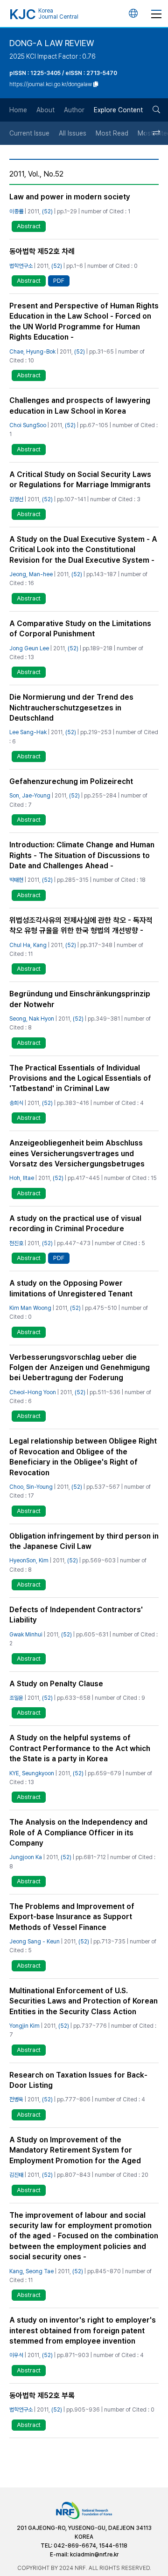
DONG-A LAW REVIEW (52, 43)
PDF (59, 281)
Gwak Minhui (26, 1635)
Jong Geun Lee (29, 648)
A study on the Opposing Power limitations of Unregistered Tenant (71, 1288)
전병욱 (16, 2099)
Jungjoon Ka (26, 1857)
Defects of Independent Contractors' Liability (76, 1615)
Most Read (112, 133)
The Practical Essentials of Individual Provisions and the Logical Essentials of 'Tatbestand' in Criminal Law (80, 1078)
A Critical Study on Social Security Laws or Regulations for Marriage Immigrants (80, 480)
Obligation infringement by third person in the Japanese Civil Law (84, 1541)
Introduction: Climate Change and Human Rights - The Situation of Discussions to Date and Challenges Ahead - (82, 855)
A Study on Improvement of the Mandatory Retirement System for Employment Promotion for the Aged (75, 2150)
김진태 (16, 2175)
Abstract (29, 226)
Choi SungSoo (28, 425)
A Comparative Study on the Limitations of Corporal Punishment (80, 629)
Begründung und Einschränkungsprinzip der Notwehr (80, 999)
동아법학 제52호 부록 (42, 2395)
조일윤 (16, 1698)
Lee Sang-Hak (28, 732)
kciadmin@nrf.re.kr (94, 2555)
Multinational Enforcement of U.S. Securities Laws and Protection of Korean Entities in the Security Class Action (84, 2001)
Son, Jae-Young (30, 796)
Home (18, 110)
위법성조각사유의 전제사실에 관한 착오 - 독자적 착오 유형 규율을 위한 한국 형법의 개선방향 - (81, 925)
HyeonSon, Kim (29, 1561)
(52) (47, 211)
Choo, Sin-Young (31, 1487)
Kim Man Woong (30, 1308)
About (45, 110)
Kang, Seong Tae (31, 2271)
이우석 (16, 2355)
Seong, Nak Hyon (32, 1019)
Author (74, 110)
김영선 (16, 499)
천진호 (16, 1243)
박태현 (16, 880)
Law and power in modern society (70, 197)
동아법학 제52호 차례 (42, 251)
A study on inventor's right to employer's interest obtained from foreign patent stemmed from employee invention (83, 2331)
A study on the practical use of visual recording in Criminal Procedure (75, 1223)
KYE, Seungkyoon (32, 1773)
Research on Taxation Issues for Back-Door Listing (78, 2080)
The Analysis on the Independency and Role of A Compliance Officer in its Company (78, 1833)
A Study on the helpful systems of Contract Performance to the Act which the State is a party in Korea (80, 1748)
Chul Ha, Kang (28, 945)
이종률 (16, 211)
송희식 (16, 1103)
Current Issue (29, 133)
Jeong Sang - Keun (35, 1942)
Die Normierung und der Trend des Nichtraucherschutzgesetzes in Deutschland (71, 708)
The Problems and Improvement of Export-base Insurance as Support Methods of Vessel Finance (72, 1917)
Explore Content (118, 110)
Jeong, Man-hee (31, 574)
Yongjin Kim (24, 2026)
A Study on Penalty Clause (56, 1684)
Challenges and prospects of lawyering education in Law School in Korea (80, 405)
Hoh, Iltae (22, 1178)
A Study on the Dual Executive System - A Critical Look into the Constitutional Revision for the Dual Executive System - (83, 550)
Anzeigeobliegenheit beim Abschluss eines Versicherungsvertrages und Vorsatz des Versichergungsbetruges (77, 1153)
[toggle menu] (156, 14)
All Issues (73, 133)
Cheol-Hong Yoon (33, 1392)
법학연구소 (21, 266)
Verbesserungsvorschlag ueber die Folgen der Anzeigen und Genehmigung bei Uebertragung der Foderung (80, 1368)
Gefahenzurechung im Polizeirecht (71, 781)
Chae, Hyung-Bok (32, 352)
